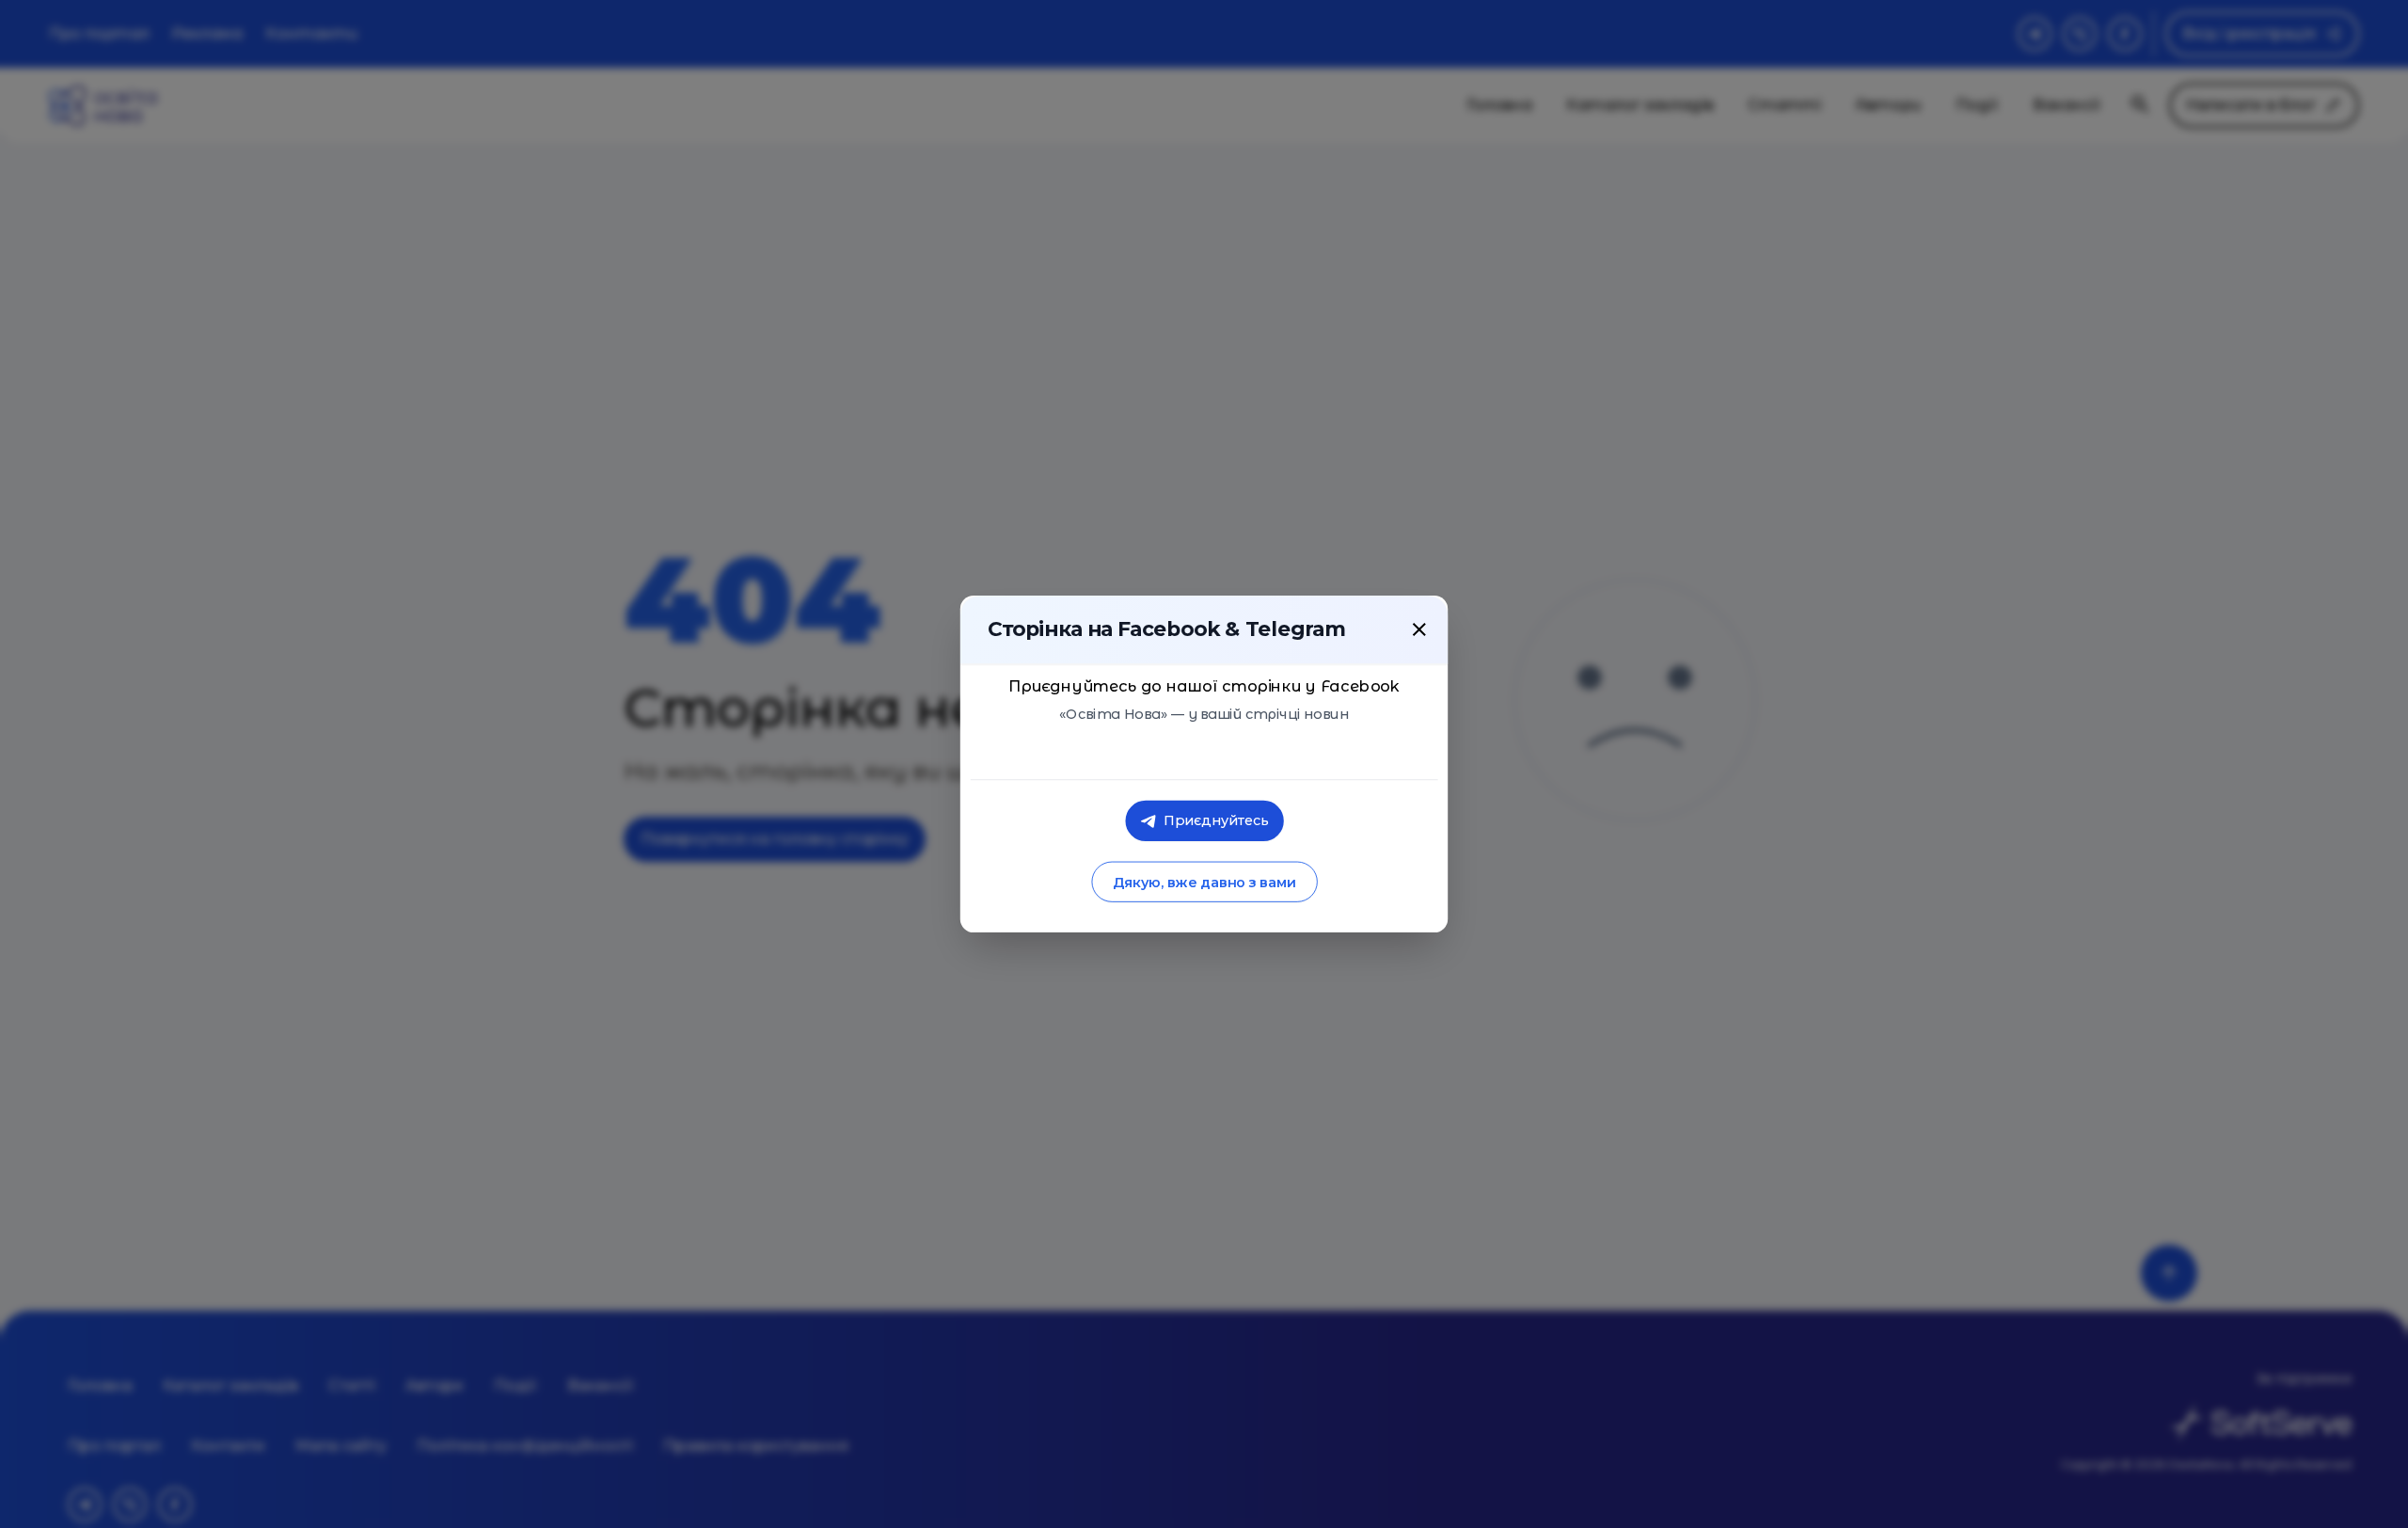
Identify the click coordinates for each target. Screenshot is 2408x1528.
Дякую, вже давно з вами (1204, 882)
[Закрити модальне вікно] (1419, 629)
